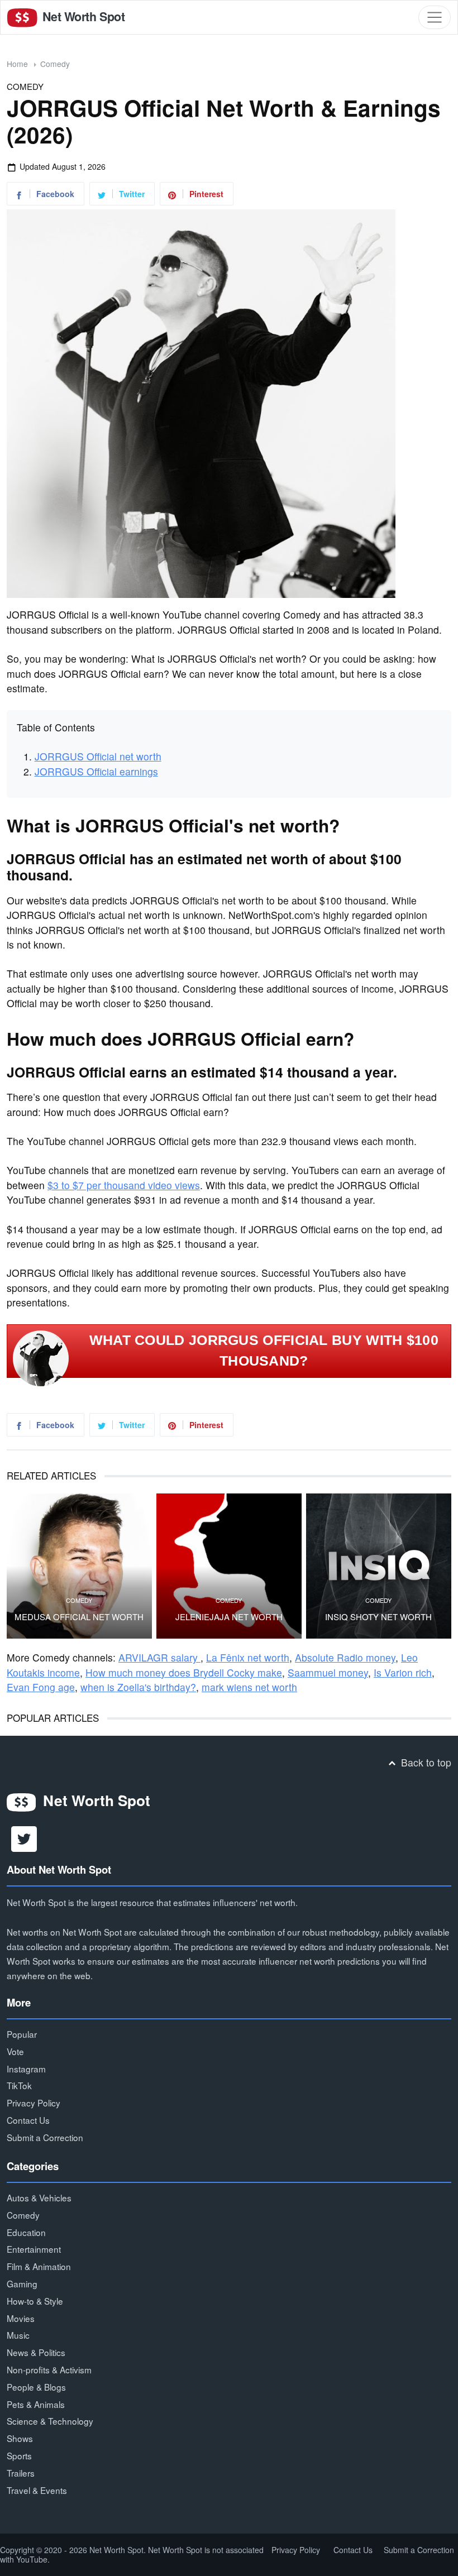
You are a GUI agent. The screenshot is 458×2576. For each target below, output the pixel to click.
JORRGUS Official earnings (96, 771)
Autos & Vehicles (39, 2197)
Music (18, 2335)
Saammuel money (328, 1672)
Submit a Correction (45, 2137)
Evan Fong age (41, 1687)
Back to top (425, 1762)
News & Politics (36, 2352)
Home (17, 64)
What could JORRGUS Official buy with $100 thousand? (264, 1351)
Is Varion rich (403, 1672)
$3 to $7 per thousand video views (124, 1185)
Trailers (21, 2473)
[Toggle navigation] (435, 17)
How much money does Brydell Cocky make (184, 1672)
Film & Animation (39, 2266)
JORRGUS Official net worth (98, 756)
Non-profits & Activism (49, 2369)
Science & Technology (50, 2421)
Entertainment (34, 2249)
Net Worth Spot (82, 16)
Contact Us (28, 2120)
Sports (19, 2455)
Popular (22, 2034)
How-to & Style (35, 2301)
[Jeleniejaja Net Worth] (229, 1566)
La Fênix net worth (248, 1657)
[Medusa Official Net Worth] (79, 1566)
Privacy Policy (34, 2103)
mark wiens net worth (249, 1687)
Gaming (22, 2283)
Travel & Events (37, 2490)
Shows (20, 2438)
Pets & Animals (36, 2404)
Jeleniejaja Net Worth (229, 1617)
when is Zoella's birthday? (138, 1687)
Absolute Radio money (345, 1657)
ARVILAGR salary (159, 1657)
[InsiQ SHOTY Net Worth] (379, 1566)
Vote (15, 2051)
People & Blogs (36, 2387)
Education (26, 2232)
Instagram (26, 2069)
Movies (21, 2318)
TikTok (19, 2085)
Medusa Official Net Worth (79, 1617)
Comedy (55, 64)
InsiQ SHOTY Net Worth (378, 1617)
